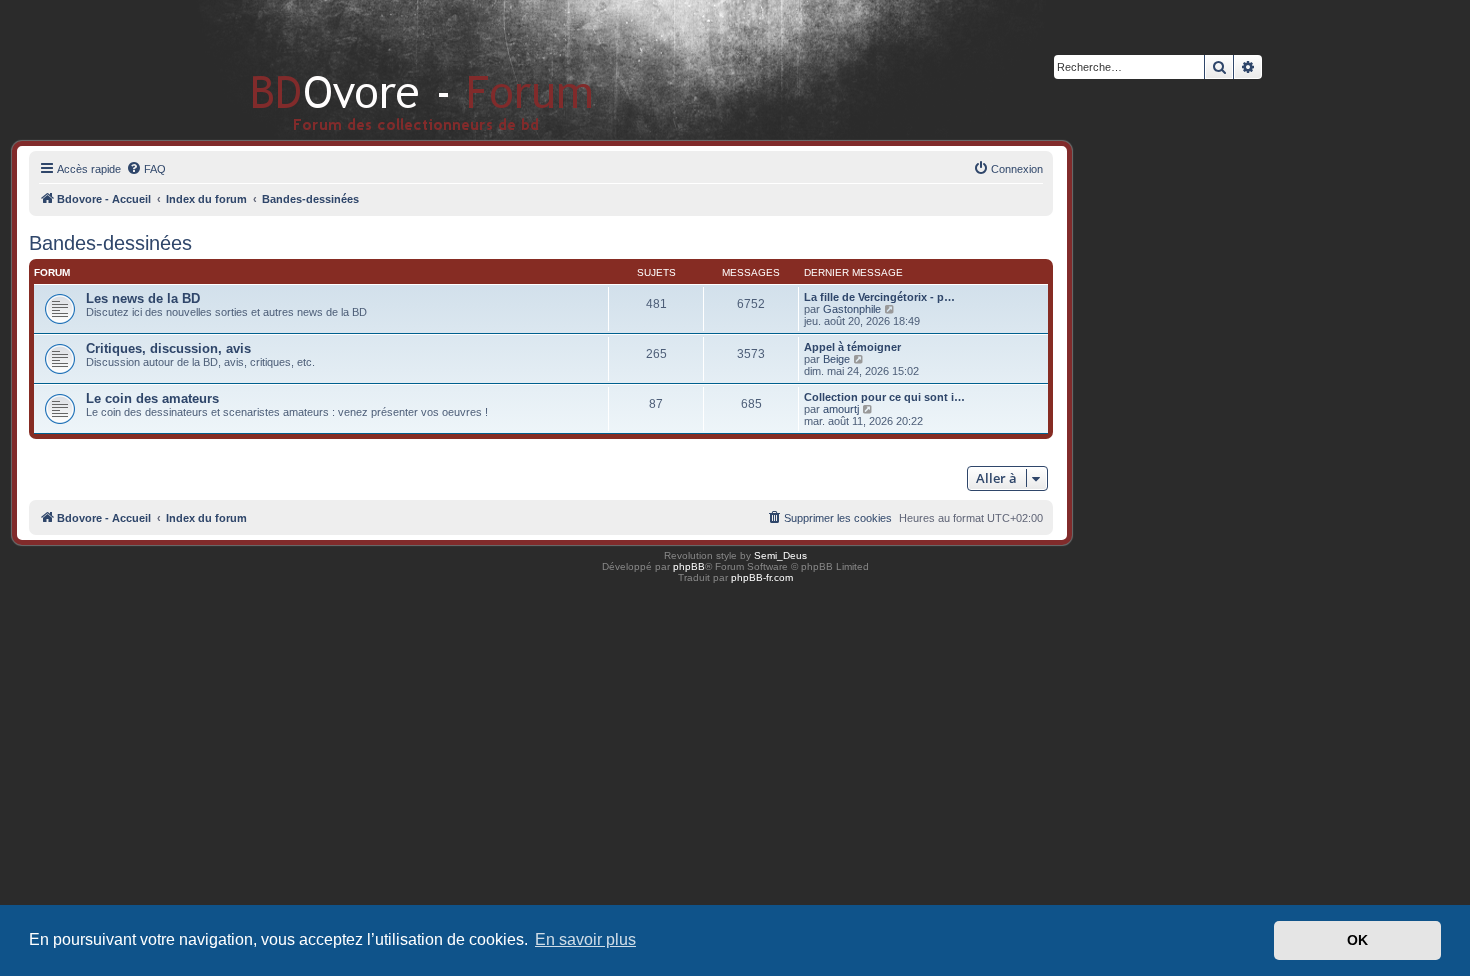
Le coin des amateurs (152, 398)
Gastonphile (852, 309)
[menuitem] (146, 169)
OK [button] (1357, 940)
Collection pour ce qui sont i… (884, 397)
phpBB (689, 566)
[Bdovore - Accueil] (392, 69)
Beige (836, 359)
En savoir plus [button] (585, 939)
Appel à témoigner (852, 347)
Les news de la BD (143, 298)
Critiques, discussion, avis (168, 348)
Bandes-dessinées (110, 243)
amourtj (841, 409)
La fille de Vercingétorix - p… (879, 297)
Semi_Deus (780, 555)
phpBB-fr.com (762, 577)
